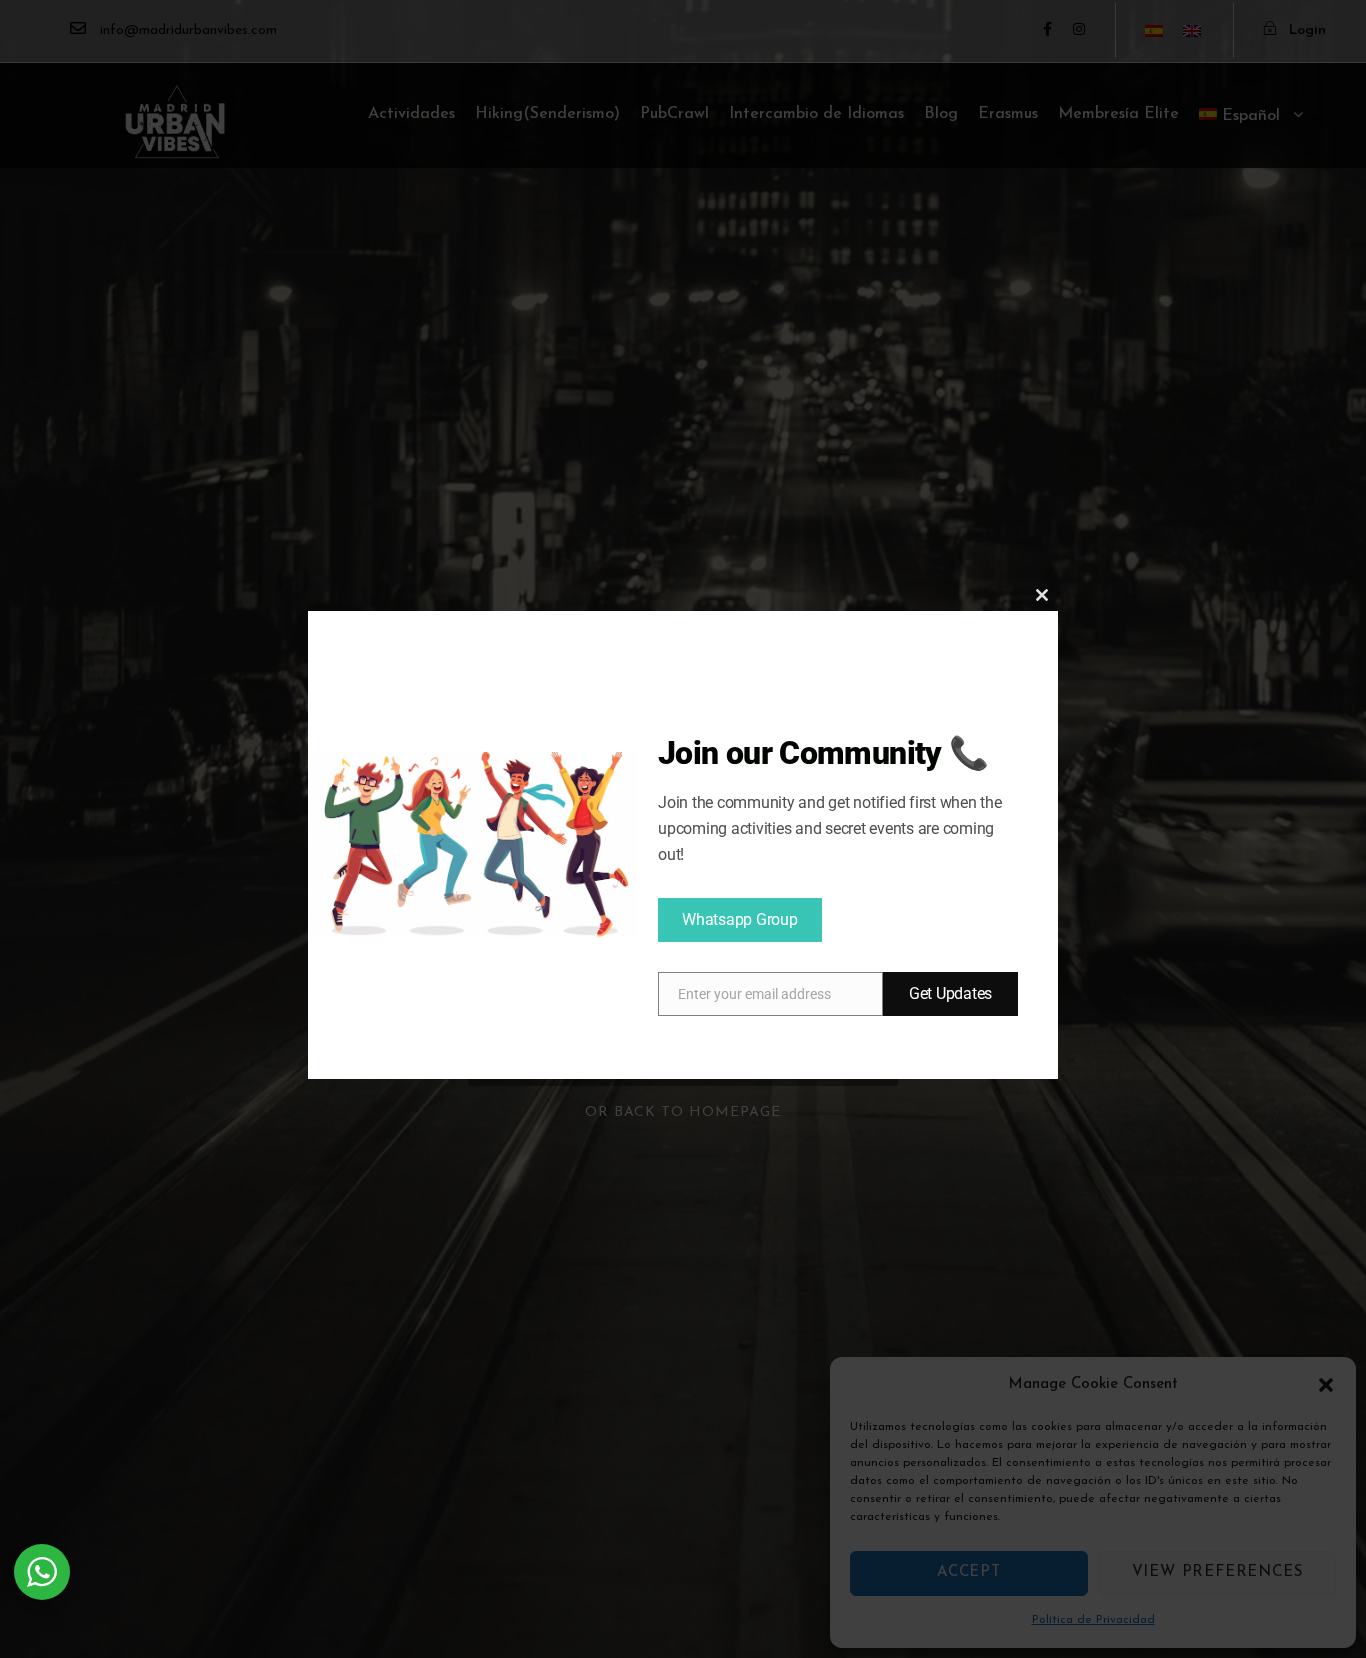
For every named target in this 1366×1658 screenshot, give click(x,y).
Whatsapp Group (740, 919)
